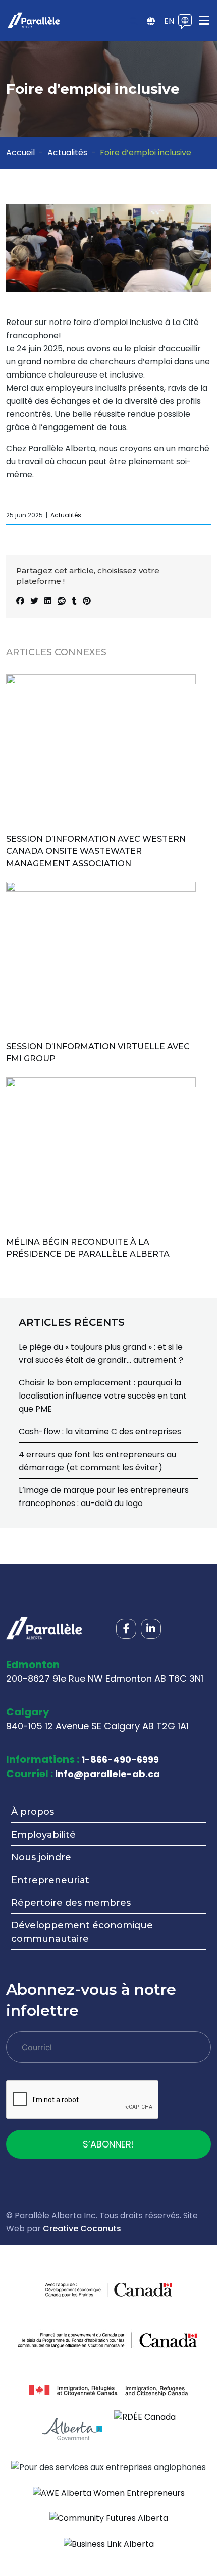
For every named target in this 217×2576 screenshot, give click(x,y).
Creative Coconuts (82, 2229)
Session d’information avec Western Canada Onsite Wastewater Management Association (96, 851)
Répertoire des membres (71, 1903)
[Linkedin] (151, 1629)
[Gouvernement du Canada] (140, 2290)
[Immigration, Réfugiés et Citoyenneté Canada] (108, 2391)
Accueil (20, 153)
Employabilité (43, 1835)
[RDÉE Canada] (145, 2416)
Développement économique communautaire (82, 1932)
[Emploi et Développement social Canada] (108, 2340)
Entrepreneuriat (50, 1880)
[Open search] (134, 22)
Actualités (67, 153)
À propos (33, 1812)
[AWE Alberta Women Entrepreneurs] (109, 2492)
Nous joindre (41, 1857)
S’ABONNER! (108, 2144)
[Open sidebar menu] (151, 22)
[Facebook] (126, 1629)
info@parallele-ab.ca (107, 1774)
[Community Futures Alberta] (109, 2518)
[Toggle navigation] (204, 20)
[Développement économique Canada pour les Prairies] (77, 2290)
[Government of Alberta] (72, 2429)
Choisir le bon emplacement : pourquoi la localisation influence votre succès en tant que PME (103, 1396)
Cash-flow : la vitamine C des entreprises (100, 1432)
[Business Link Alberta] (109, 2543)
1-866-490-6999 (120, 1760)
